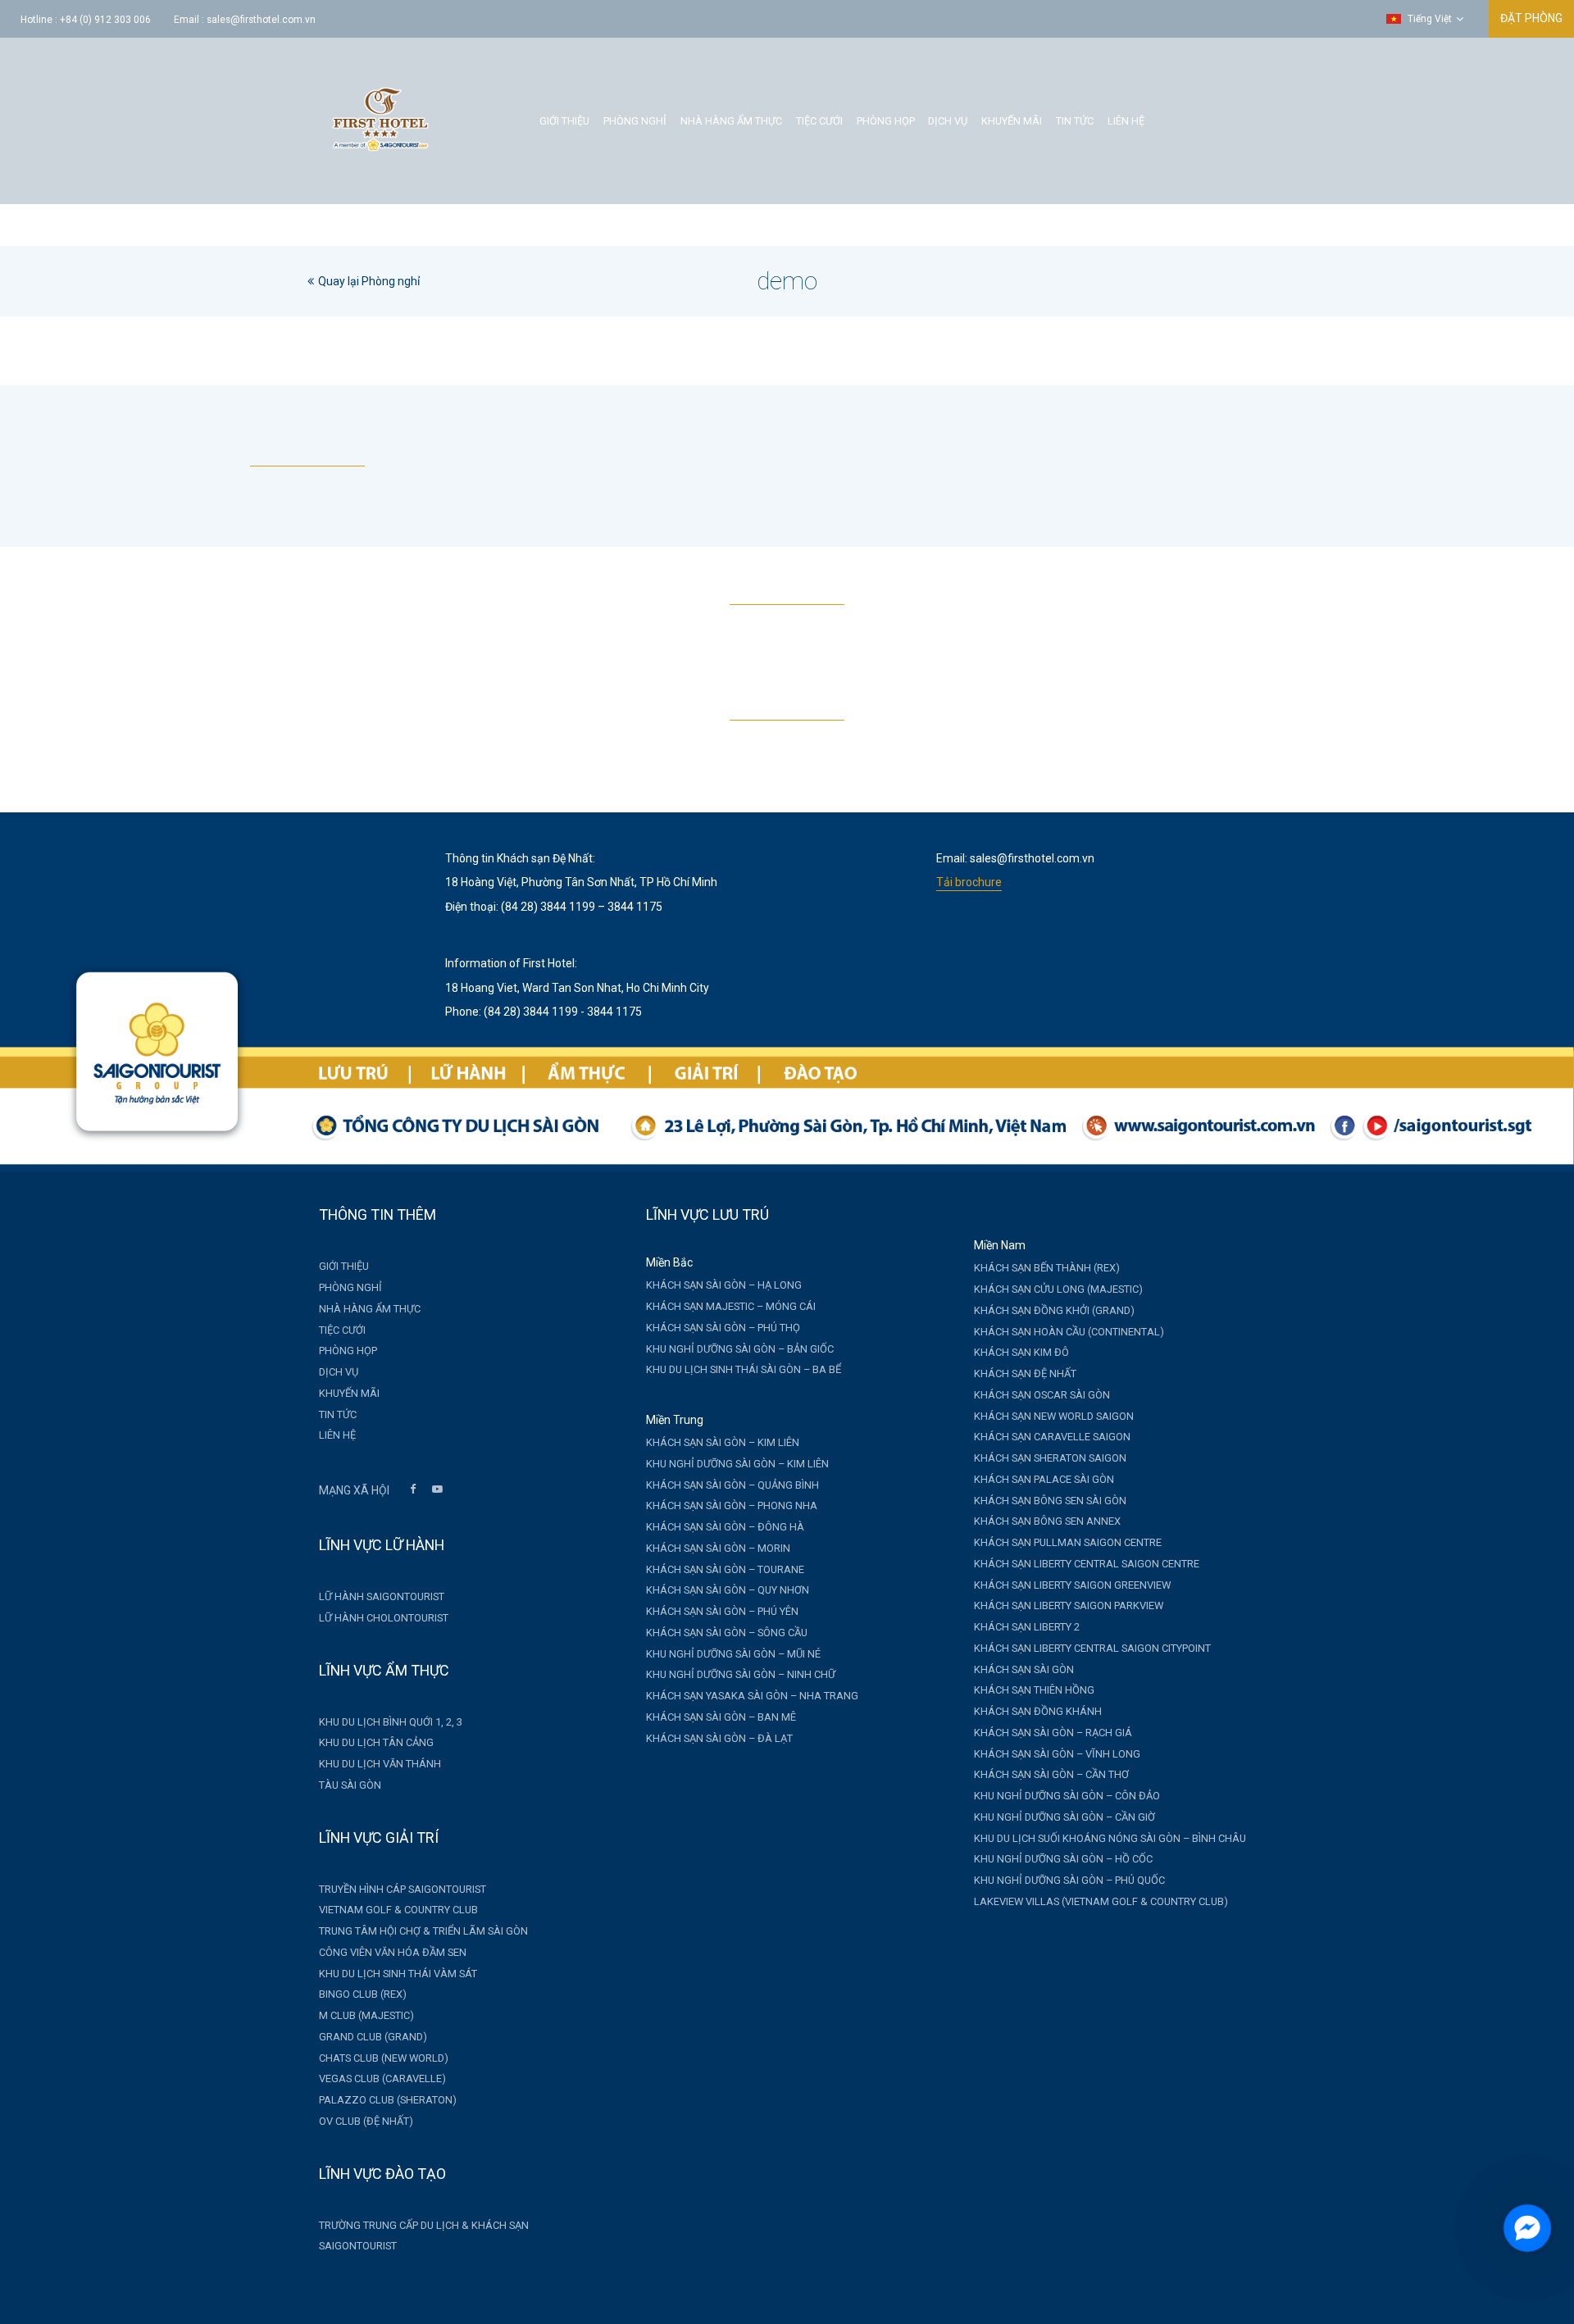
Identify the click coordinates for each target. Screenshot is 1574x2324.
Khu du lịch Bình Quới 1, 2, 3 (391, 1722)
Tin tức (1075, 121)
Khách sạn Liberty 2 (1027, 1627)
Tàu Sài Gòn (350, 1785)
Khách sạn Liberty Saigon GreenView (1072, 1585)
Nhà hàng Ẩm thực (731, 121)
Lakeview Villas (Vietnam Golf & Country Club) (1101, 1901)
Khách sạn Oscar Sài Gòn (1042, 1395)
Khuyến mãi (1012, 121)
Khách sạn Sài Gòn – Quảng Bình (732, 1485)
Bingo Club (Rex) (363, 1994)
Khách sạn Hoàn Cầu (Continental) (1069, 1332)
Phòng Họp (886, 121)
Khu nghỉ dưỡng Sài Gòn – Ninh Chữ (741, 1674)
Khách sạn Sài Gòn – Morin (718, 1548)
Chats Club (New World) (384, 2058)
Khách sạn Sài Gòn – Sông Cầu (727, 1633)
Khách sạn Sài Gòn (1024, 1669)
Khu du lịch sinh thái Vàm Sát (398, 1974)
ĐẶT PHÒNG (1531, 18)
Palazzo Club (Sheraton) (388, 2100)
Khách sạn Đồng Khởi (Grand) (1054, 1310)
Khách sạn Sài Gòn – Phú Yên (722, 1611)
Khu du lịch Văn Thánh (380, 1764)
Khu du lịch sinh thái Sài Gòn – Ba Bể (744, 1369)
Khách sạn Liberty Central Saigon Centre (1087, 1564)
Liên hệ (1126, 121)
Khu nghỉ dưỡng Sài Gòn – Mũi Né (733, 1654)
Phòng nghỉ (635, 121)
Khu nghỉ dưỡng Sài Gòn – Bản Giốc (740, 1349)
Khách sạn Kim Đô (1021, 1352)
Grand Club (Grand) (373, 2037)
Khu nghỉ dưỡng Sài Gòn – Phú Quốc (1069, 1880)
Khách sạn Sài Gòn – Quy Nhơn (728, 1590)
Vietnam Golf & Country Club (398, 1910)
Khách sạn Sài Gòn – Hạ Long (724, 1285)
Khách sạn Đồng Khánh (1038, 1711)
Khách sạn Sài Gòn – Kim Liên (723, 1442)
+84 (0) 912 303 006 (105, 20)
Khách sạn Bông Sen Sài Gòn (1050, 1501)
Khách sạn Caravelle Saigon (1052, 1437)
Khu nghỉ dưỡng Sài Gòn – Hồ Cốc (1063, 1859)
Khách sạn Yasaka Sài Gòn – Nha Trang (752, 1696)
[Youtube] (437, 1491)
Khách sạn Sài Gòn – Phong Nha (732, 1505)
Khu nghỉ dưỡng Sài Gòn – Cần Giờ (1064, 1817)
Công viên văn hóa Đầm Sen (393, 1952)
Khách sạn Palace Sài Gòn (1044, 1479)
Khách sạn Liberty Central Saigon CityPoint (1092, 1648)
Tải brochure (969, 882)
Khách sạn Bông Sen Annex (1047, 1521)
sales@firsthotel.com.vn (261, 20)
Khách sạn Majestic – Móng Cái (731, 1306)
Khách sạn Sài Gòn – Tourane (725, 1569)
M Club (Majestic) (366, 2015)
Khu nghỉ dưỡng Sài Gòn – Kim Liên (737, 1464)
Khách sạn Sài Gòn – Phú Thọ (723, 1328)
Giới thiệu (564, 121)
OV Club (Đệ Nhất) (366, 2121)
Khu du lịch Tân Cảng (376, 1742)
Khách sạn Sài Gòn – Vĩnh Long (1057, 1754)
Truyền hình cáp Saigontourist (403, 1889)
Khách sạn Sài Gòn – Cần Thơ (1051, 1774)
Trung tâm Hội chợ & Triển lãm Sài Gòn (423, 1931)
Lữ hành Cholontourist (384, 1618)
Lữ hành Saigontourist (382, 1596)
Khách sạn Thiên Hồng (1034, 1690)
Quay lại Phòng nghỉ (369, 281)
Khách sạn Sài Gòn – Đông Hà (725, 1527)
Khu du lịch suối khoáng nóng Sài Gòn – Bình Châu (1110, 1838)
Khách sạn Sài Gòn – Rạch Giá (1053, 1733)
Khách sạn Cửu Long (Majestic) (1058, 1289)
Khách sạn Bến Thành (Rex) (1047, 1268)
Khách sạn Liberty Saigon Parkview (1069, 1605)
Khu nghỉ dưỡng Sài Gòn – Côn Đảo (1067, 1796)
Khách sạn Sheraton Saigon (1050, 1458)
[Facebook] (412, 1491)
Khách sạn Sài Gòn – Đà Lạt (719, 1738)
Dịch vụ (948, 121)
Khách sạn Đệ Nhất (1025, 1373)
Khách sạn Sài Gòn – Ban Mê (721, 1717)
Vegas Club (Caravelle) (382, 2078)
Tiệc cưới (819, 121)
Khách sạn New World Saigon (1054, 1416)
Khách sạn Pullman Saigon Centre (1068, 1542)
